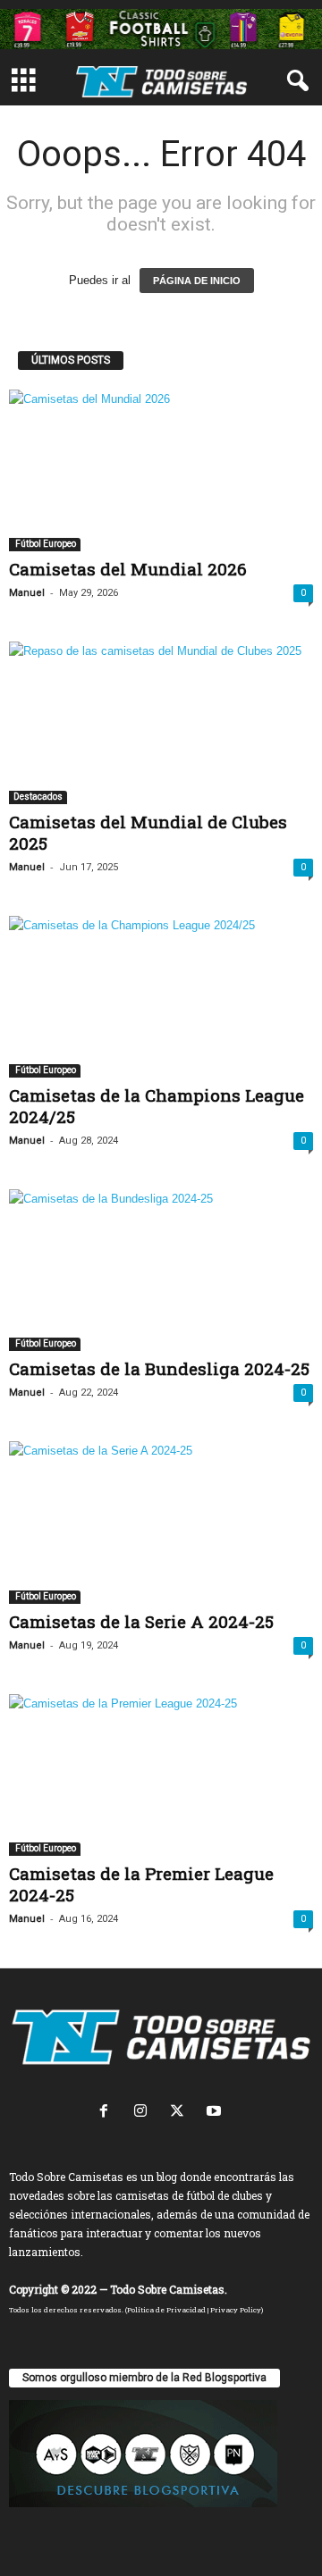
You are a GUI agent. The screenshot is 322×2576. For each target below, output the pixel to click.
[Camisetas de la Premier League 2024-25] (161, 1775)
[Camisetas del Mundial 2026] (161, 470)
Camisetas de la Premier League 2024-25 (141, 1884)
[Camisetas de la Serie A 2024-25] (161, 1522)
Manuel (27, 593)
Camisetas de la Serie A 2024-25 (141, 1621)
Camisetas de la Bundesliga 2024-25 (159, 1368)
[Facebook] (108, 2113)
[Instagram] (144, 2113)
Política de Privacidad (166, 2310)
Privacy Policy (236, 2310)
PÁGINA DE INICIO (197, 281)
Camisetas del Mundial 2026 (128, 569)
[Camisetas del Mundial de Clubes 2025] (161, 722)
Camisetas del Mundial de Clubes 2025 (148, 832)
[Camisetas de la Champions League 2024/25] (161, 997)
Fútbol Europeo (45, 544)
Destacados (38, 797)
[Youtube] (216, 2113)
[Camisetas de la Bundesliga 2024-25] (161, 1270)
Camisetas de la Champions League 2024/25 (157, 1106)
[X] (181, 2113)
